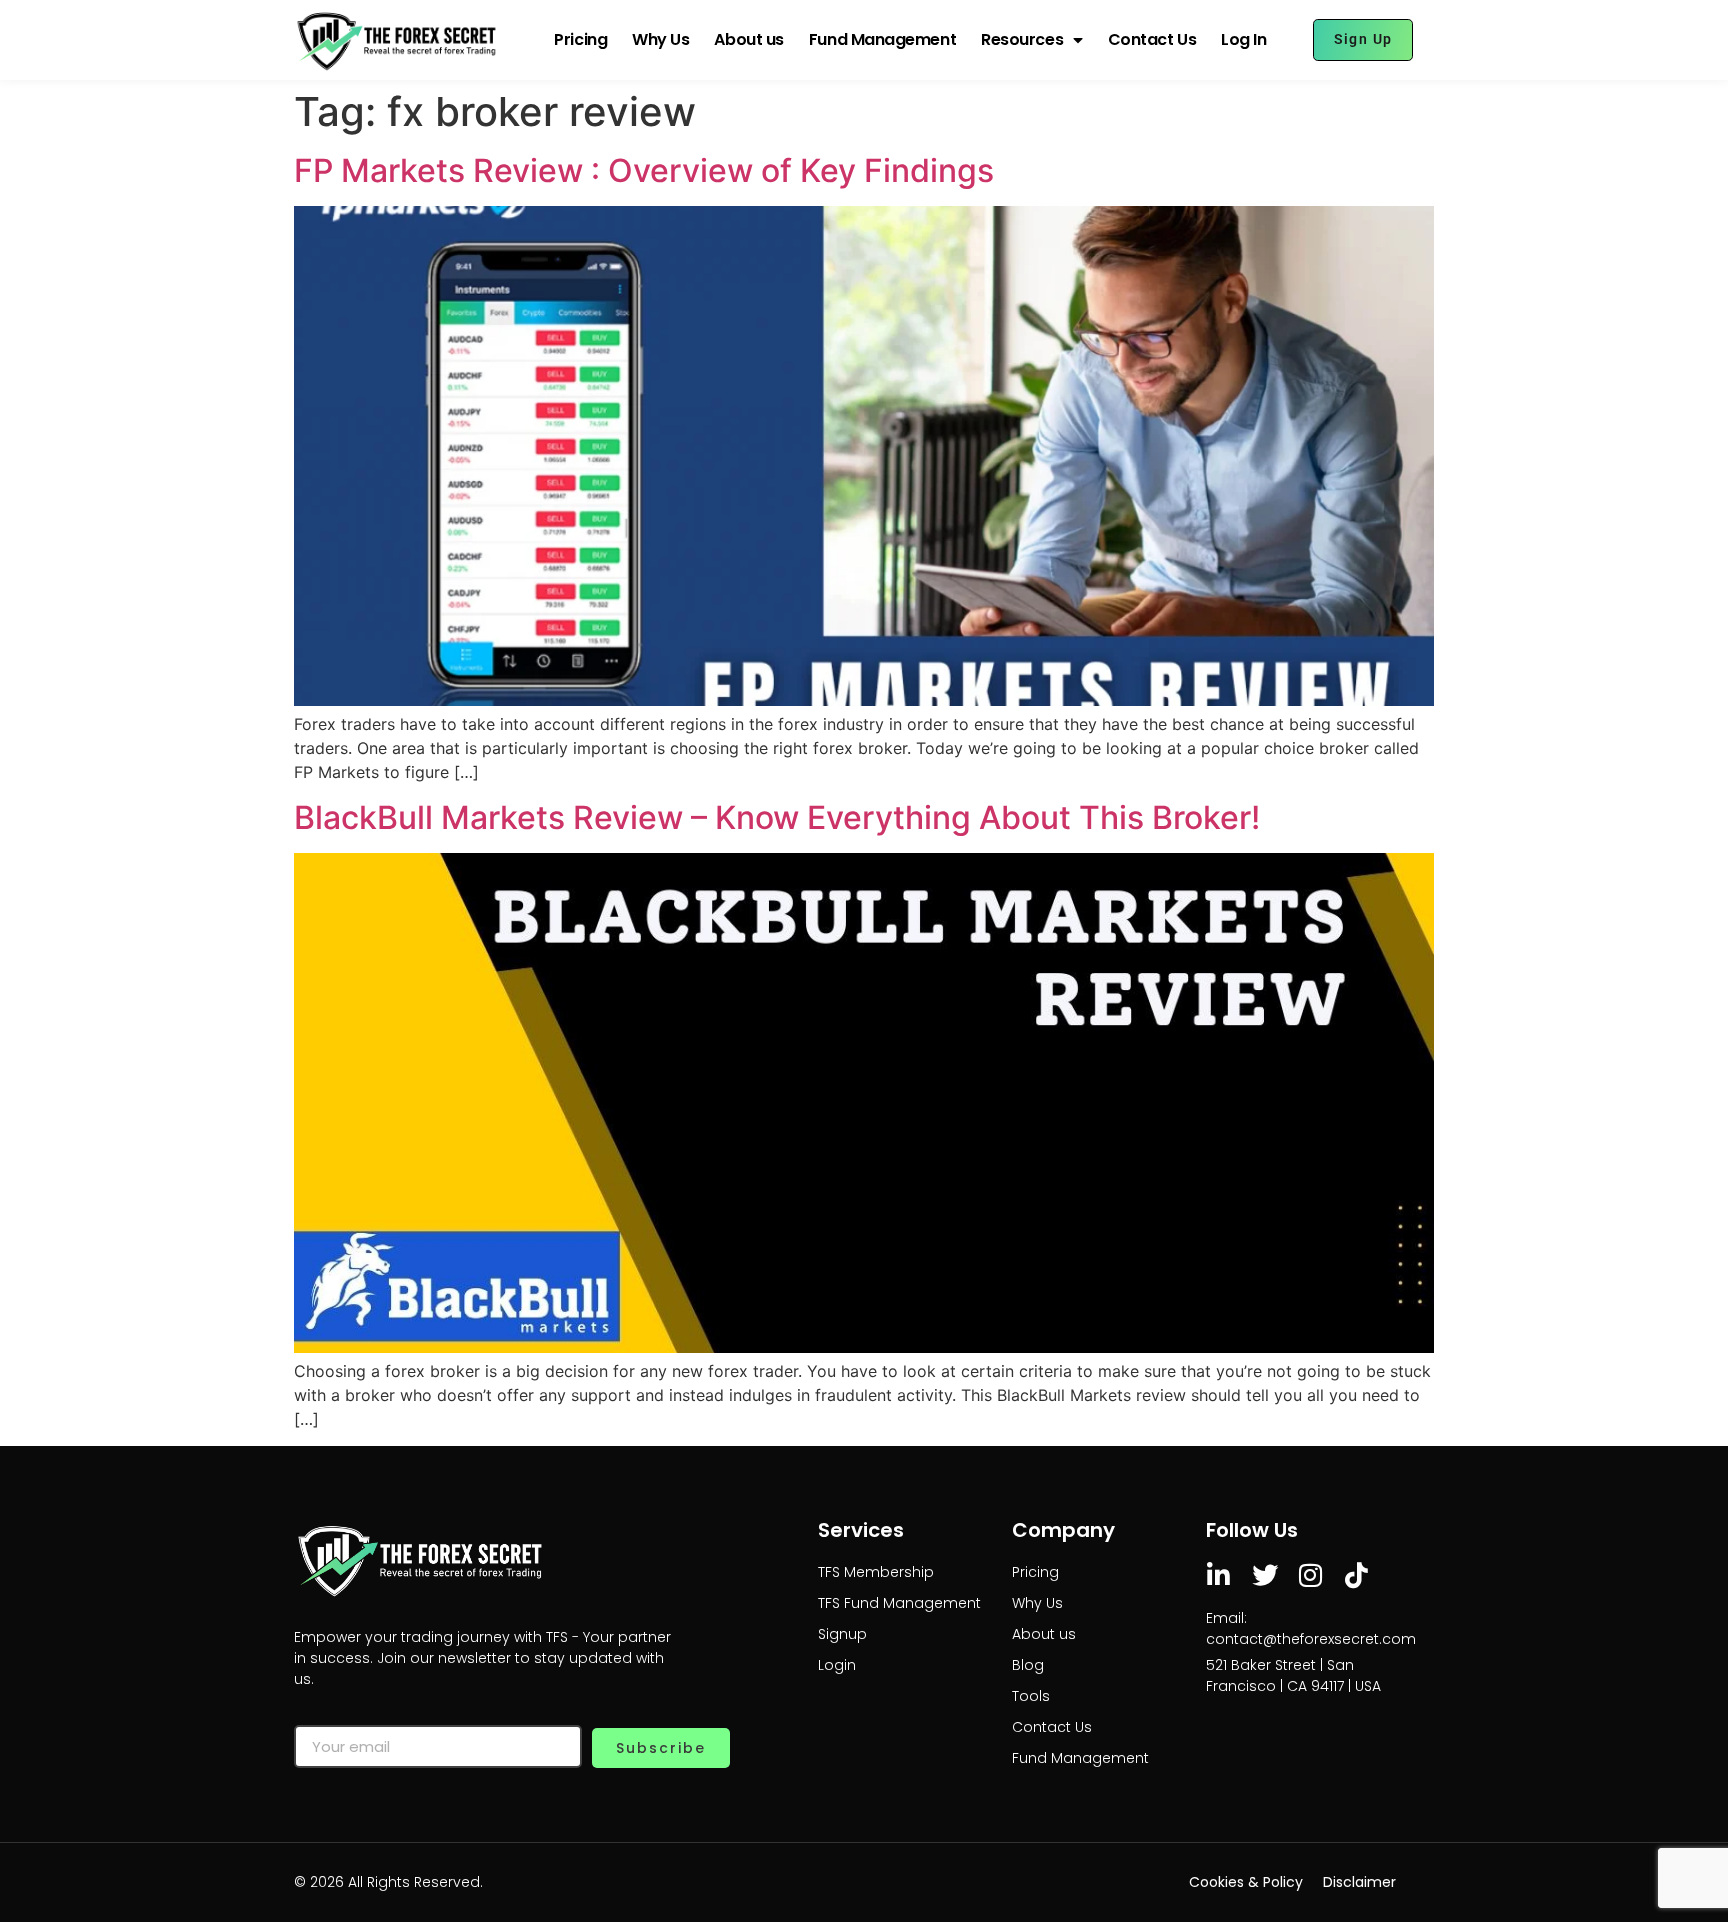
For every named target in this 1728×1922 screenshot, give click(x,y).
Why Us (660, 39)
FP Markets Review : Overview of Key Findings (644, 170)
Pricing (580, 39)
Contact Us (1152, 39)
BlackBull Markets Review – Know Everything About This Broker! (777, 817)
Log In (1243, 39)
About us (748, 39)
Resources (1022, 39)
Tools (1031, 1696)
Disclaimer (1359, 1882)
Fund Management (882, 39)
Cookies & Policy (1246, 1882)
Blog (1028, 1665)
